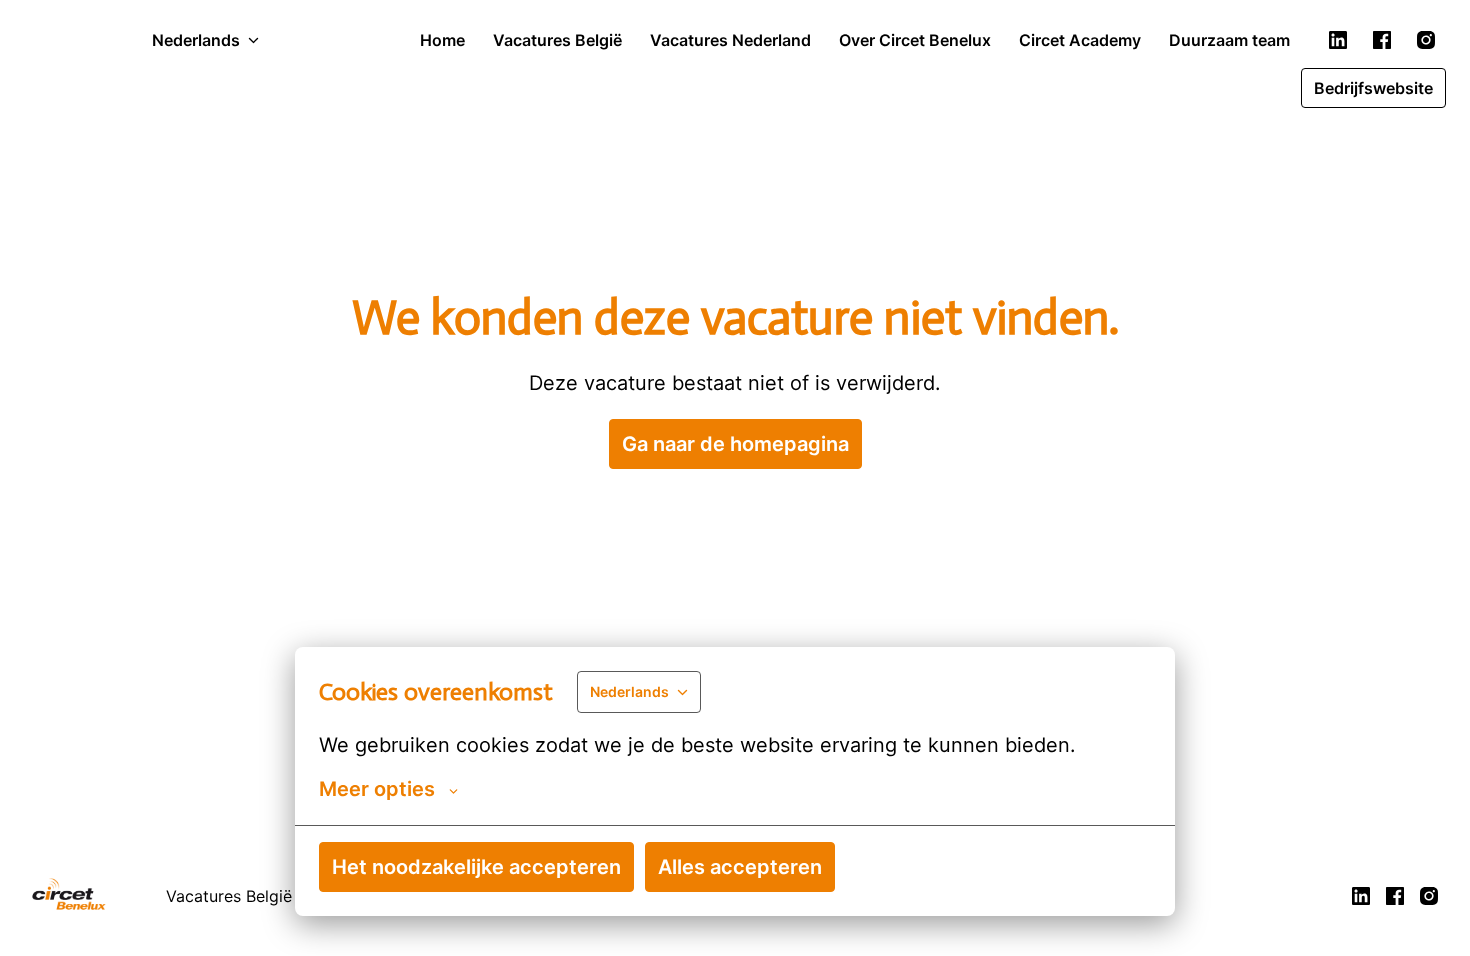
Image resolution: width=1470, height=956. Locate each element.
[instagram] (1426, 40)
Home (442, 40)
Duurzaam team (1229, 40)
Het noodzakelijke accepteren (476, 867)
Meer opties (377, 789)
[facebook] (1382, 40)
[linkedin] (1338, 40)
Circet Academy (1080, 40)
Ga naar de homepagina (735, 444)
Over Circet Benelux (915, 40)
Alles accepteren (740, 867)
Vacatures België (557, 40)
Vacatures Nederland (730, 40)
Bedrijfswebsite (1373, 88)
